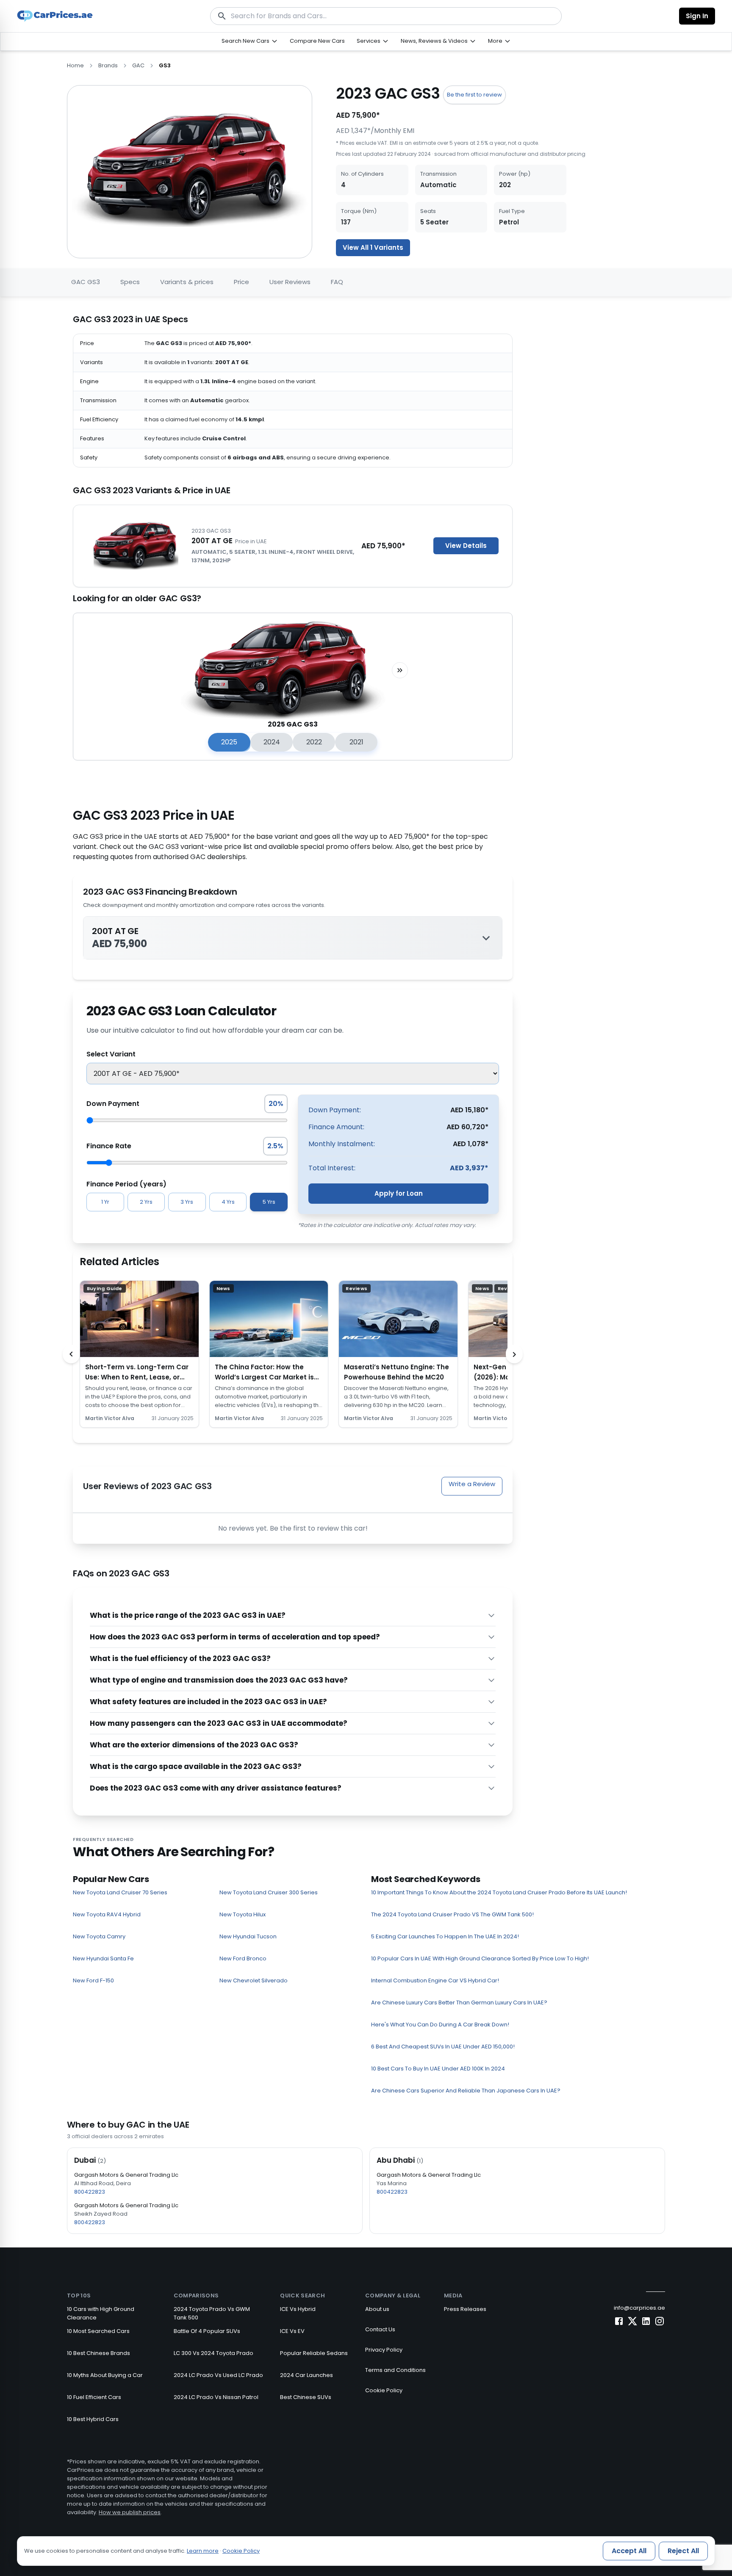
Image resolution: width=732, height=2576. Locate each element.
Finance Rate (109, 1146)
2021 (356, 742)
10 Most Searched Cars (98, 2331)
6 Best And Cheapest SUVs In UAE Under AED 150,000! (443, 2047)
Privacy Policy (384, 2350)
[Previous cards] (71, 1354)
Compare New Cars (317, 41)
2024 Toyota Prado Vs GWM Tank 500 (212, 2313)
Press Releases (465, 2309)
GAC (138, 65)
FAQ (337, 282)
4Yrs (228, 1202)
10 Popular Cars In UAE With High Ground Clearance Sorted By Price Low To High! (480, 1958)
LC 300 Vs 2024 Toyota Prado (213, 2353)
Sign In (697, 16)
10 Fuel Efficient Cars (94, 2397)
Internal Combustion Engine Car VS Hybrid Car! (435, 1980)
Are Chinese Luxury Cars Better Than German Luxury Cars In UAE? (459, 2002)
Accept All (629, 2551)
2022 (314, 742)
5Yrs (269, 1202)
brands (108, 65)
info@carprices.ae (639, 2308)
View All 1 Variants (373, 247)
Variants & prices (187, 282)
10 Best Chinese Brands (98, 2353)
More (495, 41)
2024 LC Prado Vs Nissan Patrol (216, 2397)
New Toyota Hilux (243, 1914)
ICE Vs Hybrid (298, 2309)
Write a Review (472, 1484)
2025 (229, 742)
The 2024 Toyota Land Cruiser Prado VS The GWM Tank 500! (452, 1914)
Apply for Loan (399, 1193)
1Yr (105, 1202)
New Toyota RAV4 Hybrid (107, 1914)
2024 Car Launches (306, 2375)
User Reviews (290, 282)
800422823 (90, 2192)
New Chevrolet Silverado (254, 1980)
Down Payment (113, 1104)
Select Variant (111, 1054)
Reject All (683, 2551)
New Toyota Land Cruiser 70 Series (120, 1892)
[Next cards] (514, 1354)
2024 (272, 742)
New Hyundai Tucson (248, 1936)
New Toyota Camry (99, 1936)
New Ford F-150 (93, 1980)
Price (241, 282)
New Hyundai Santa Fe (103, 1958)
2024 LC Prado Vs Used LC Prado (218, 2375)
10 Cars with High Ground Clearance (101, 2313)
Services (369, 41)
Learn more (203, 2551)
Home (75, 65)
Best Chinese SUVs (306, 2397)
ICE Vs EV (292, 2331)
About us (377, 2309)
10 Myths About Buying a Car (105, 2375)
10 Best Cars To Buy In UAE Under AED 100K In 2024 (438, 2069)
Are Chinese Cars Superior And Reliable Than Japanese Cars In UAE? (466, 2091)
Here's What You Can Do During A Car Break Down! (440, 2025)
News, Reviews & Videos (434, 41)
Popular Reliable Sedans (314, 2353)
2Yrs (146, 1202)
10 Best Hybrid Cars (93, 2419)
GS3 (165, 65)
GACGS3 (86, 282)
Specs (130, 282)
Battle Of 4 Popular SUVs (207, 2331)
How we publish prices (130, 2512)
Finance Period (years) (126, 1184)
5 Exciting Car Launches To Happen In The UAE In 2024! (445, 1936)
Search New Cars (245, 41)
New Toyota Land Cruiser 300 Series (269, 1892)
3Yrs (187, 1202)
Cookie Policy (384, 2390)
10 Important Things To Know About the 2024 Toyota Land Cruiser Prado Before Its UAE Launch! (499, 1892)
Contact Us (380, 2329)
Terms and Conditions (395, 2370)
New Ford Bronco (243, 1958)
